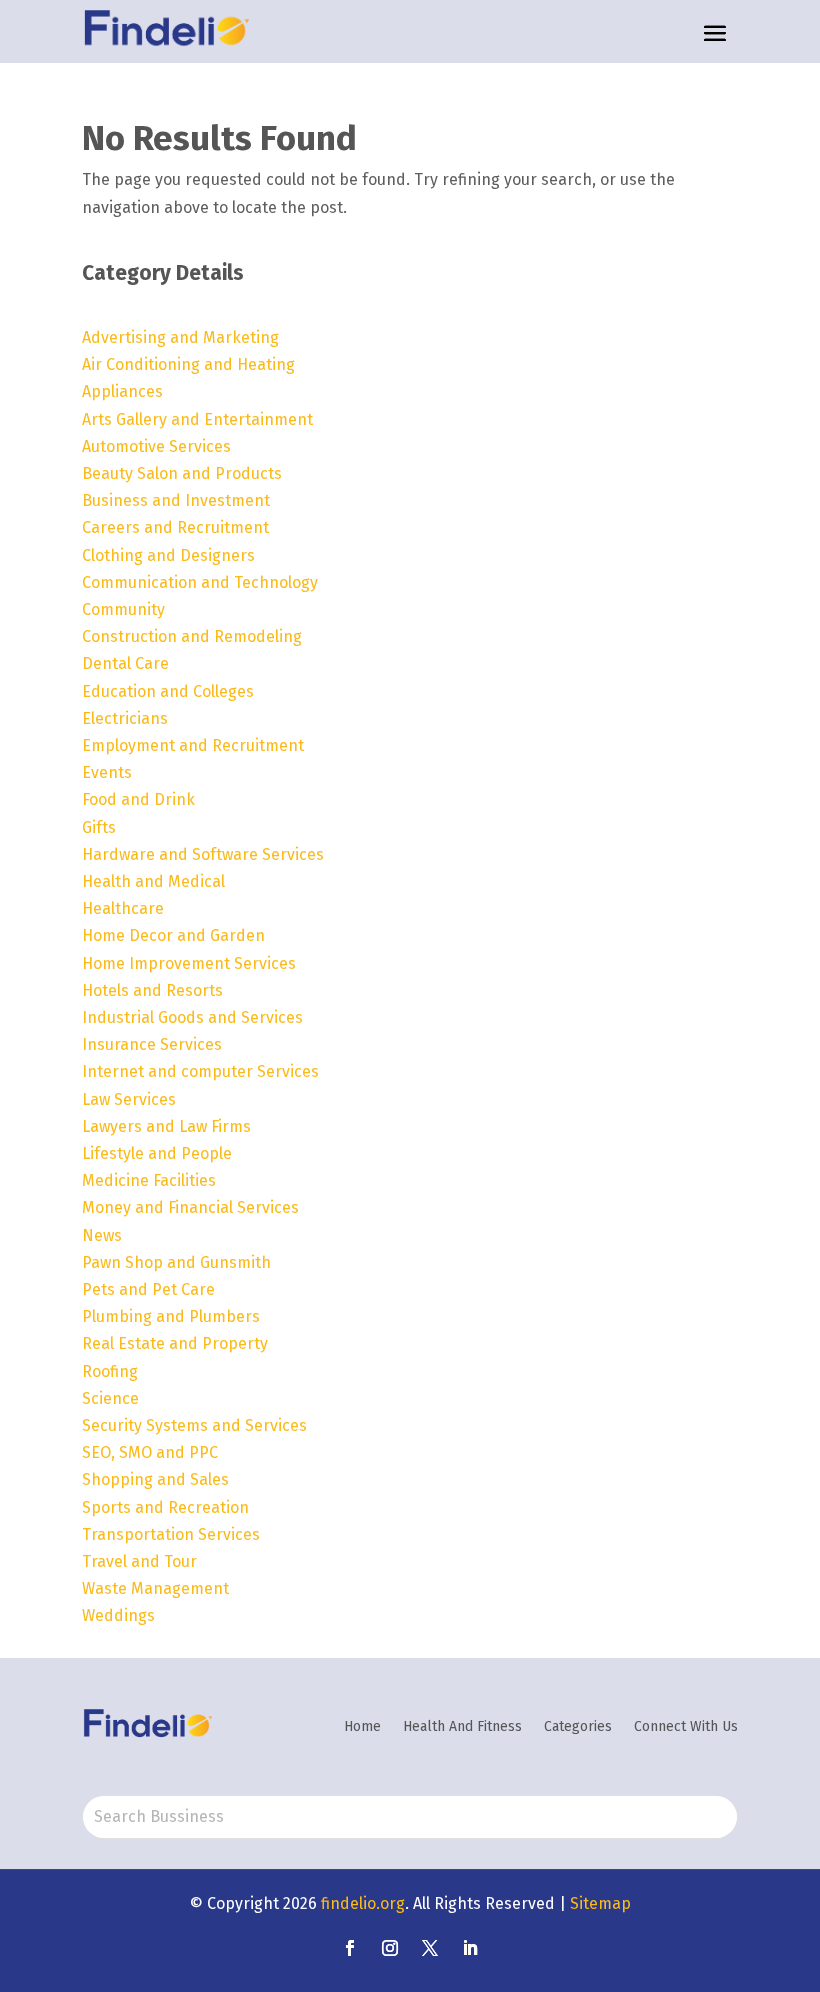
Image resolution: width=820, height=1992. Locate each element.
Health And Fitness (462, 1726)
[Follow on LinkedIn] (470, 1948)
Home (362, 1726)
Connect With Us (686, 1726)
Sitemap (600, 1903)
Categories (578, 1726)
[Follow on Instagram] (390, 1948)
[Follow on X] (430, 1948)
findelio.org (363, 1903)
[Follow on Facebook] (350, 1948)
